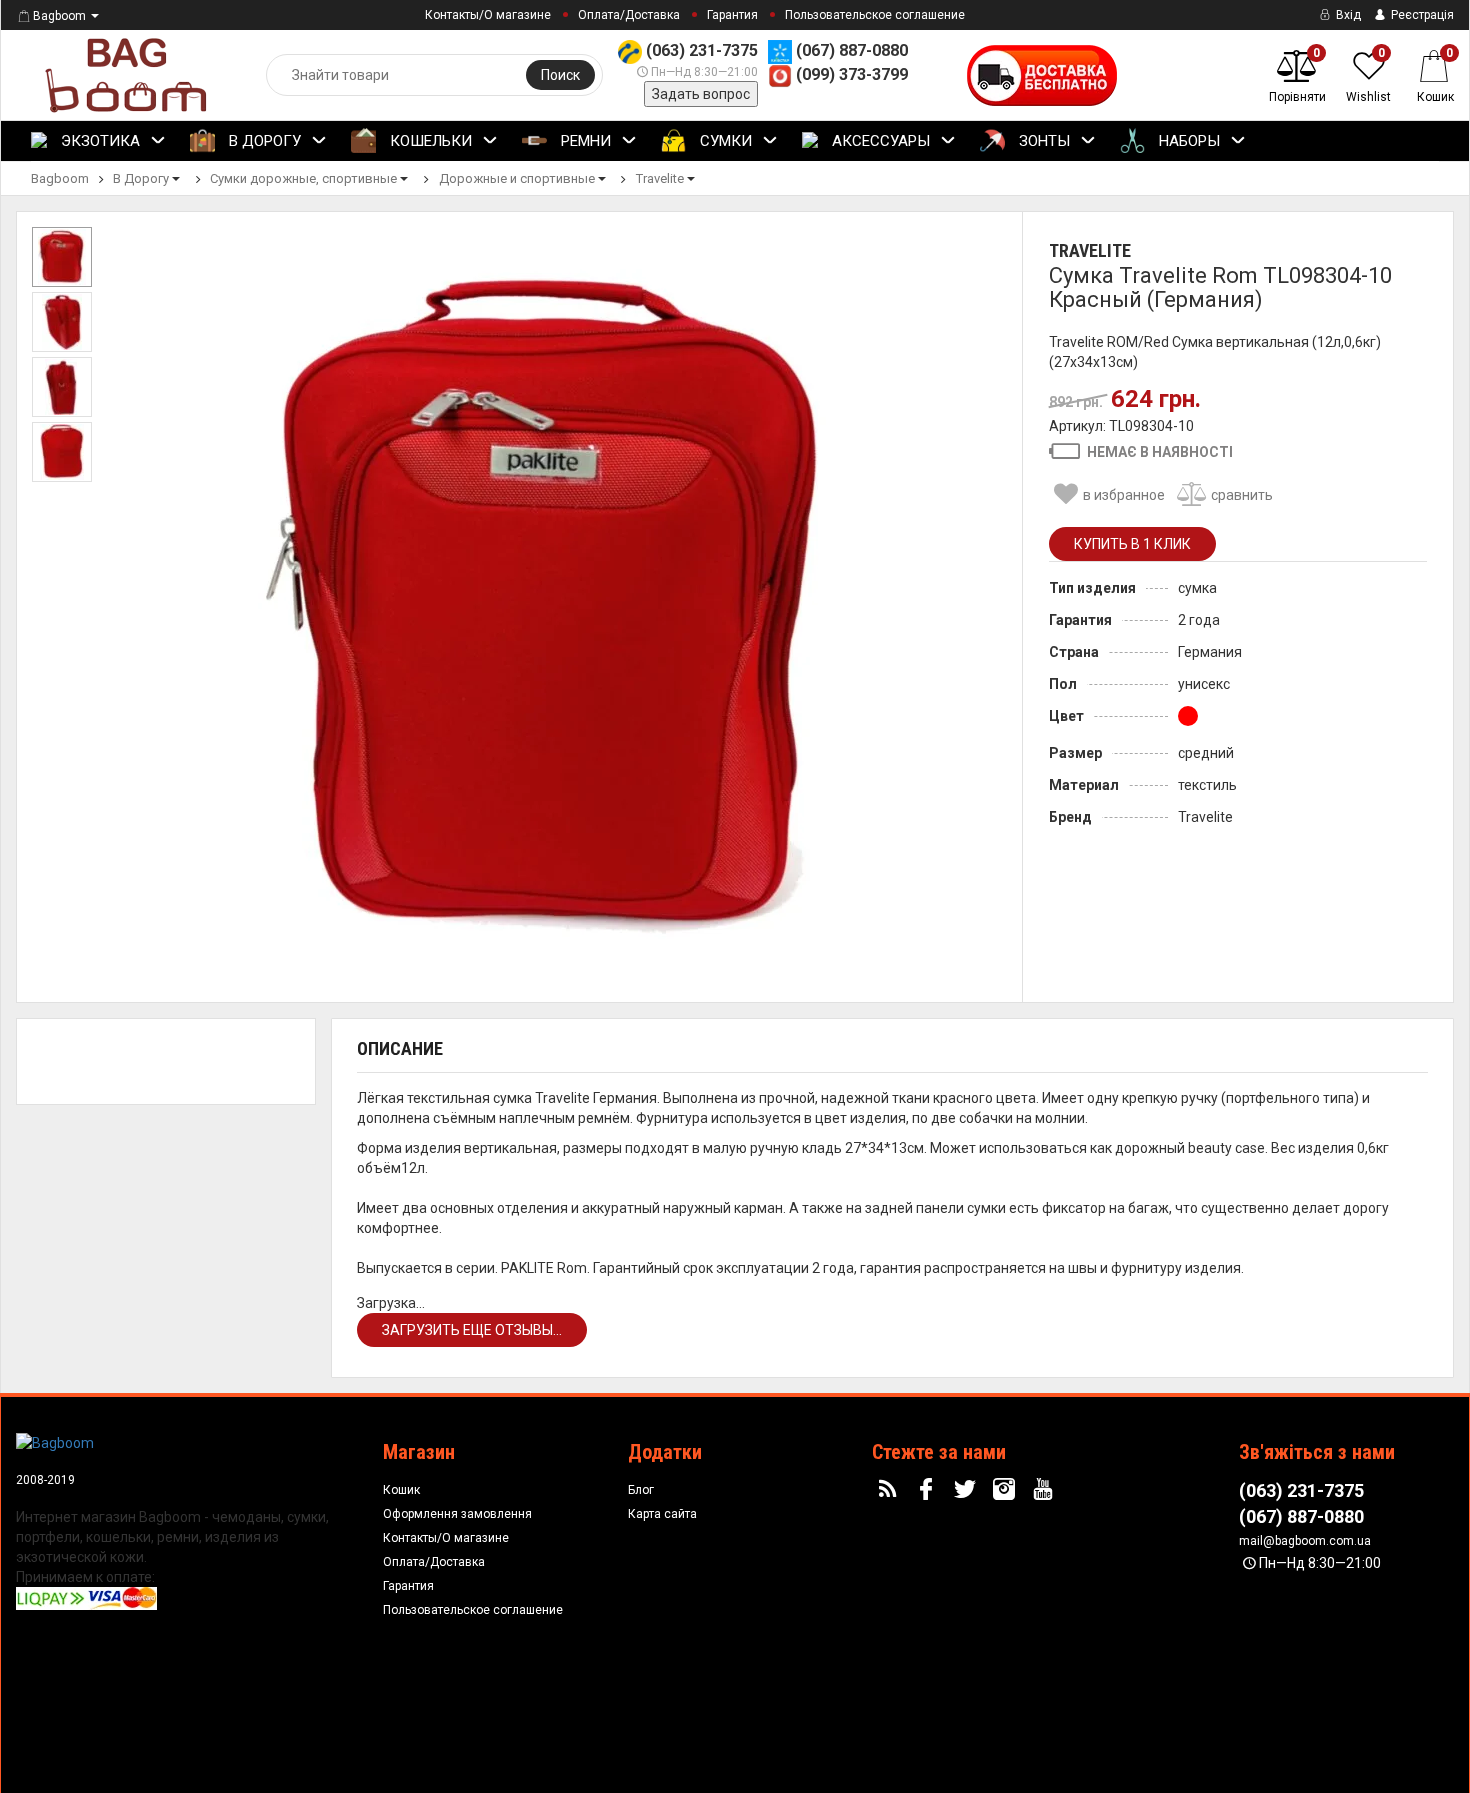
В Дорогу (263, 141)
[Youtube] (1045, 1490)
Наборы (1187, 141)
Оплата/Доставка (629, 15)
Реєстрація (1421, 15)
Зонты (1042, 141)
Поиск (560, 75)
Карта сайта (662, 1514)
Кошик (401, 1490)
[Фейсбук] (929, 1490)
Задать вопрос (701, 94)
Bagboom (59, 16)
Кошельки (429, 141)
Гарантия (732, 15)
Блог (641, 1490)
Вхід (1347, 15)
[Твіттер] (968, 1490)
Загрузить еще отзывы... (472, 1330)
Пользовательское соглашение (875, 15)
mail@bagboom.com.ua (1305, 1541)
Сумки (724, 141)
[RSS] (890, 1490)
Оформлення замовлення (457, 1514)
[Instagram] (1007, 1490)
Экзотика (98, 141)
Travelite (1090, 250)
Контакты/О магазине (488, 15)
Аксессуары (879, 141)
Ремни (584, 141)
